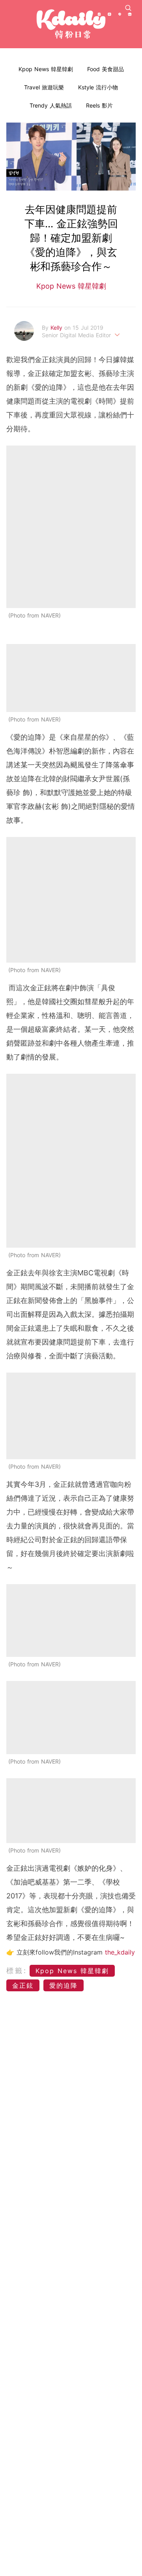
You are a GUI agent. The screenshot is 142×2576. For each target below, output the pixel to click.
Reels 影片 (99, 105)
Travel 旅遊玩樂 (44, 87)
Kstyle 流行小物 (98, 87)
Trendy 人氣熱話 (51, 105)
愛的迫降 (64, 1985)
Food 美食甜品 (106, 69)
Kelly (57, 328)
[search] (128, 8)
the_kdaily (120, 1952)
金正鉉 (23, 1985)
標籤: (17, 1971)
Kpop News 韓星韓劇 (46, 69)
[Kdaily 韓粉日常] (71, 24)
